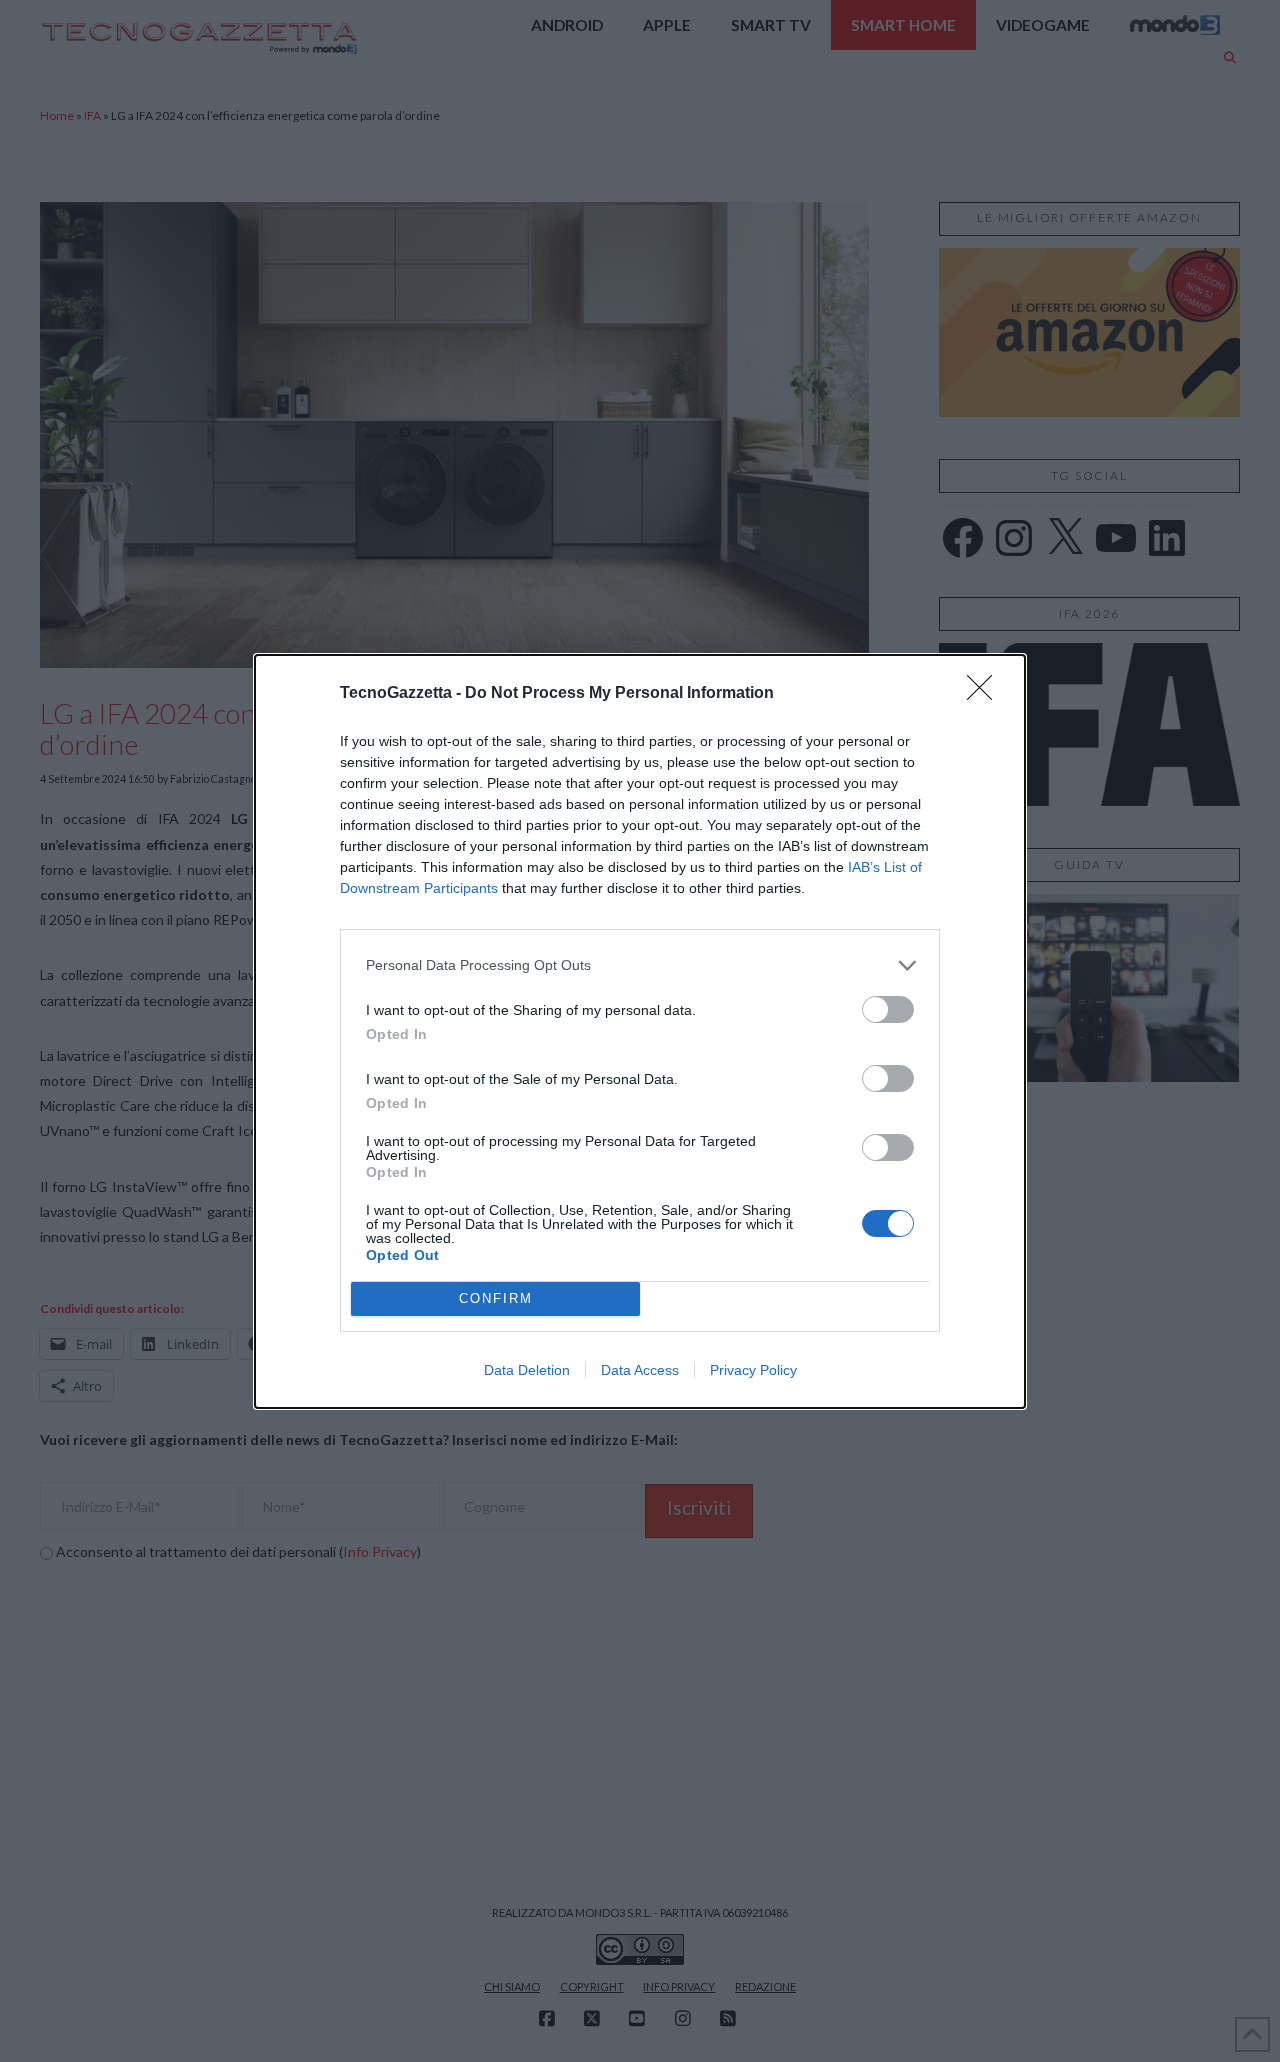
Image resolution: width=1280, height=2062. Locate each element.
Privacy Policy (753, 1370)
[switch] (888, 1009)
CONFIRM (496, 1298)
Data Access (640, 1370)
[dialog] (640, 1031)
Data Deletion (527, 1370)
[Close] (986, 694)
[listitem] (640, 965)
